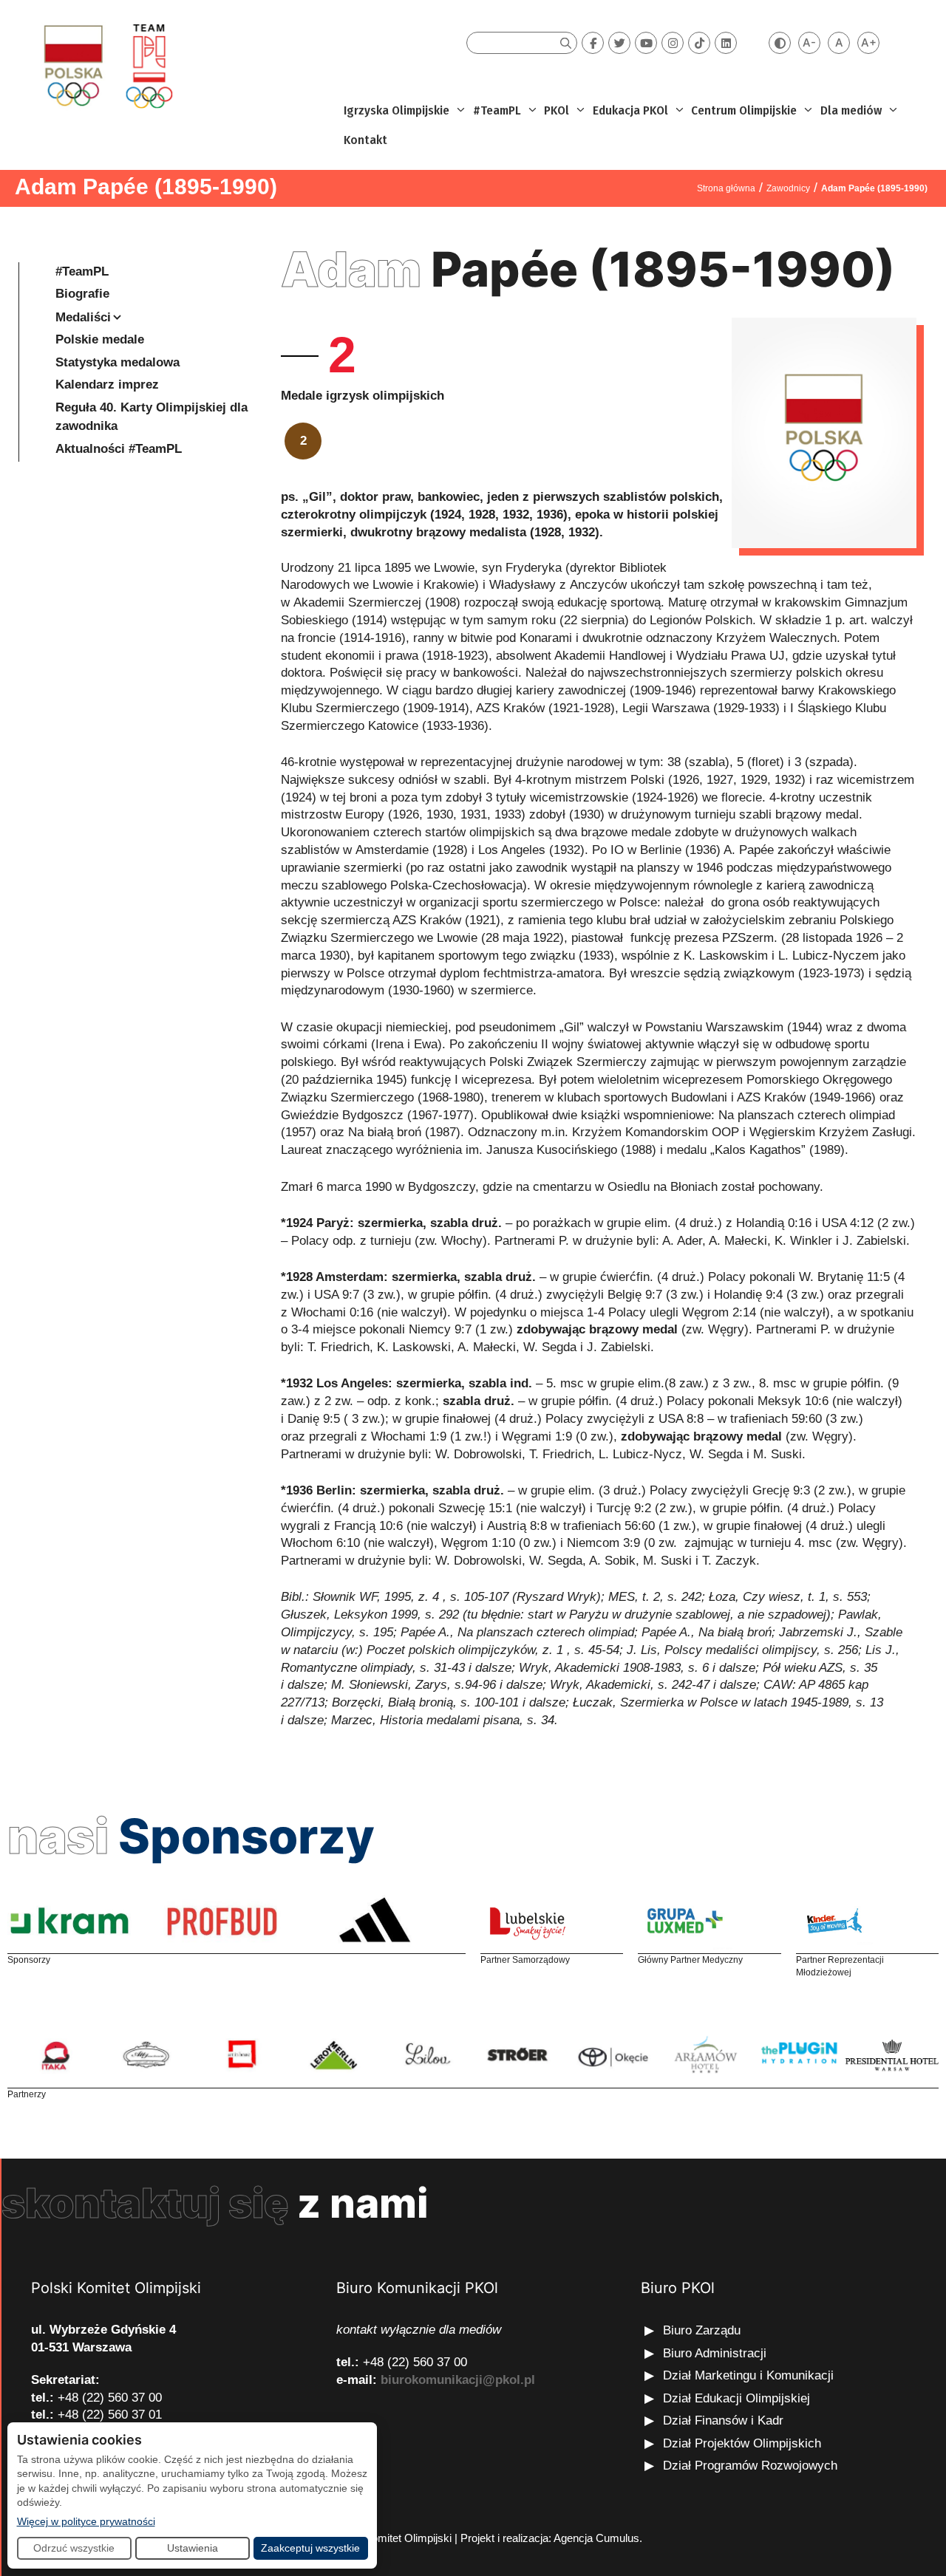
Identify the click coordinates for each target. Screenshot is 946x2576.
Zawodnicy (788, 188)
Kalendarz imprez (107, 385)
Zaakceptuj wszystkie (310, 2548)
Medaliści (83, 317)
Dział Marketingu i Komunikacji (748, 2375)
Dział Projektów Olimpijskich (742, 2443)
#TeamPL (497, 110)
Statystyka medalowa (118, 362)
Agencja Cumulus (596, 2538)
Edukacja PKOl (630, 110)
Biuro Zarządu (702, 2330)
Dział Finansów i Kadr (725, 2420)
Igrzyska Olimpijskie (397, 110)
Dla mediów (851, 110)
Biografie (82, 294)
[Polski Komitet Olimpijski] (106, 65)
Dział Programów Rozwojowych (750, 2466)
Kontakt (365, 140)
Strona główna (726, 188)
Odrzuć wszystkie (74, 2548)
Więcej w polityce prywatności (86, 2521)
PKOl (557, 110)
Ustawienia (193, 2548)
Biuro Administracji (715, 2353)
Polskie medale (100, 339)
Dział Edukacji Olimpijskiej (736, 2398)
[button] (459, 111)
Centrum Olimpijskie (744, 110)
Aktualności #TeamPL (119, 449)
